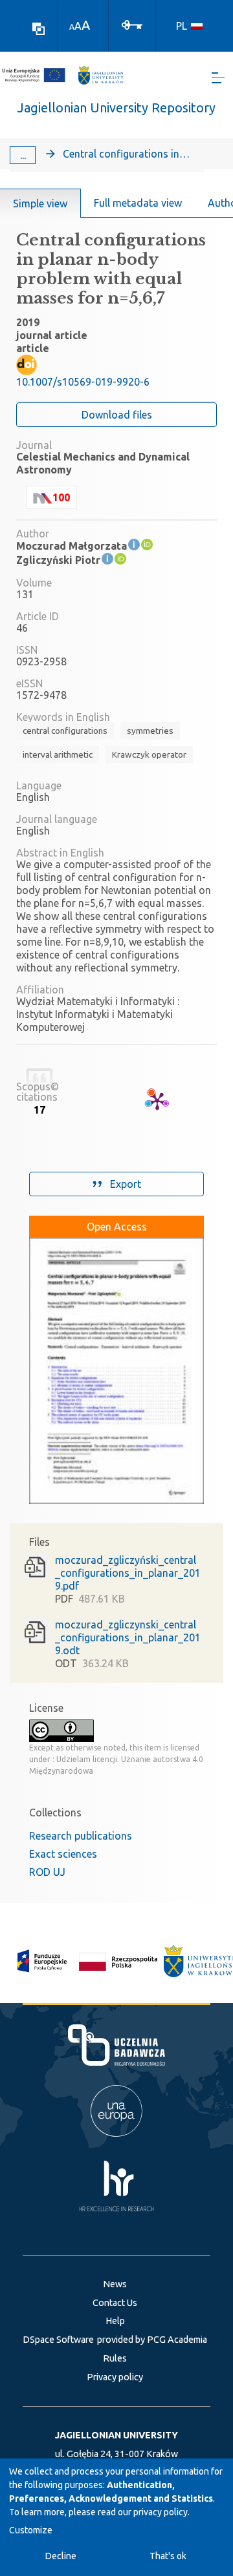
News (115, 2284)
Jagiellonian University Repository (116, 108)
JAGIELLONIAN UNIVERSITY (116, 2435)
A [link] (72, 27)
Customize (31, 2530)
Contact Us (115, 2303)
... (23, 155)
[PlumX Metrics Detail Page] (157, 1101)
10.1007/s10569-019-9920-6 (83, 382)
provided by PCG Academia (152, 2340)
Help (115, 2321)
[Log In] (132, 24)
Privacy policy (115, 2377)
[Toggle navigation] (218, 78)
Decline (61, 2556)
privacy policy (161, 2512)
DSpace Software (58, 2340)
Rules (115, 2358)
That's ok (168, 2556)
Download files (117, 415)
